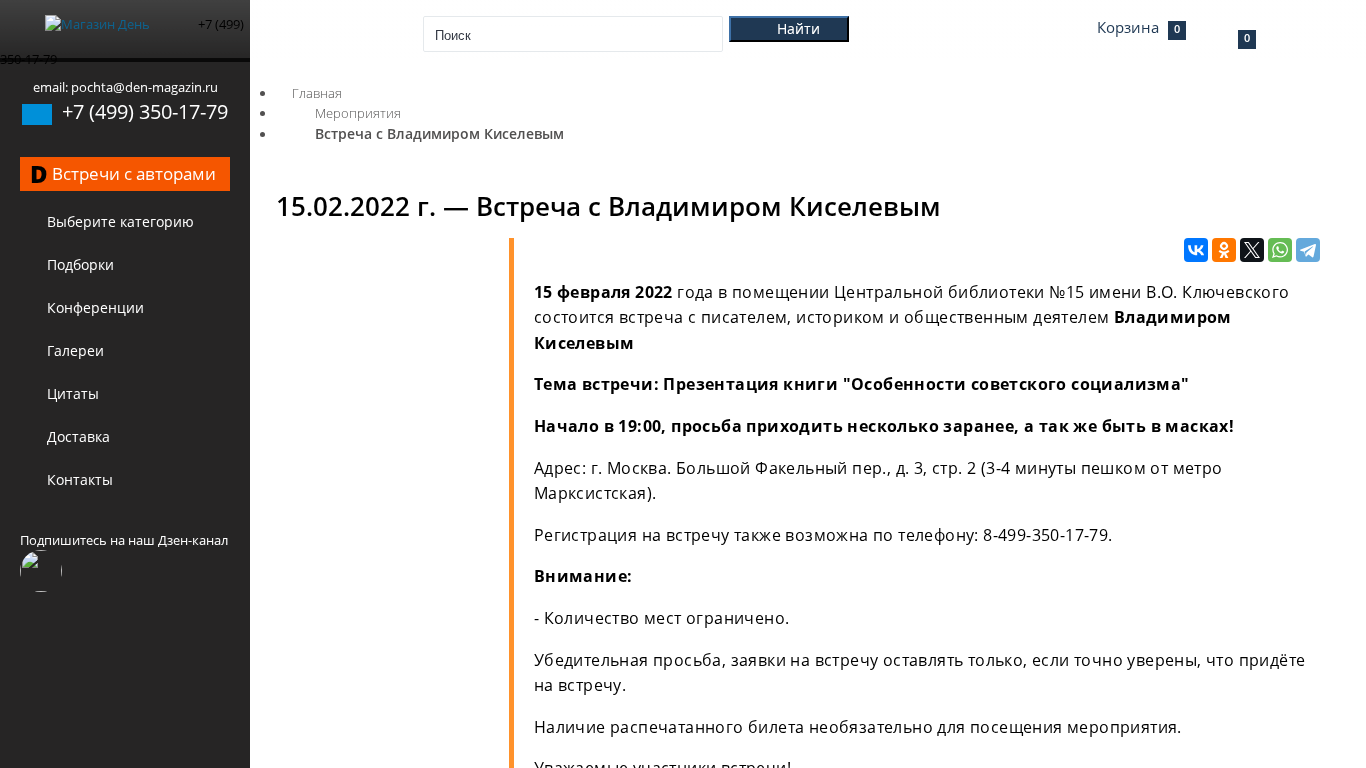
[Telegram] (1308, 251)
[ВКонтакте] (1196, 251)
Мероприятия (358, 113)
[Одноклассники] (1224, 251)
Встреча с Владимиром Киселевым (439, 133)
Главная (317, 93)
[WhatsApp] (1280, 251)
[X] (1252, 251)
